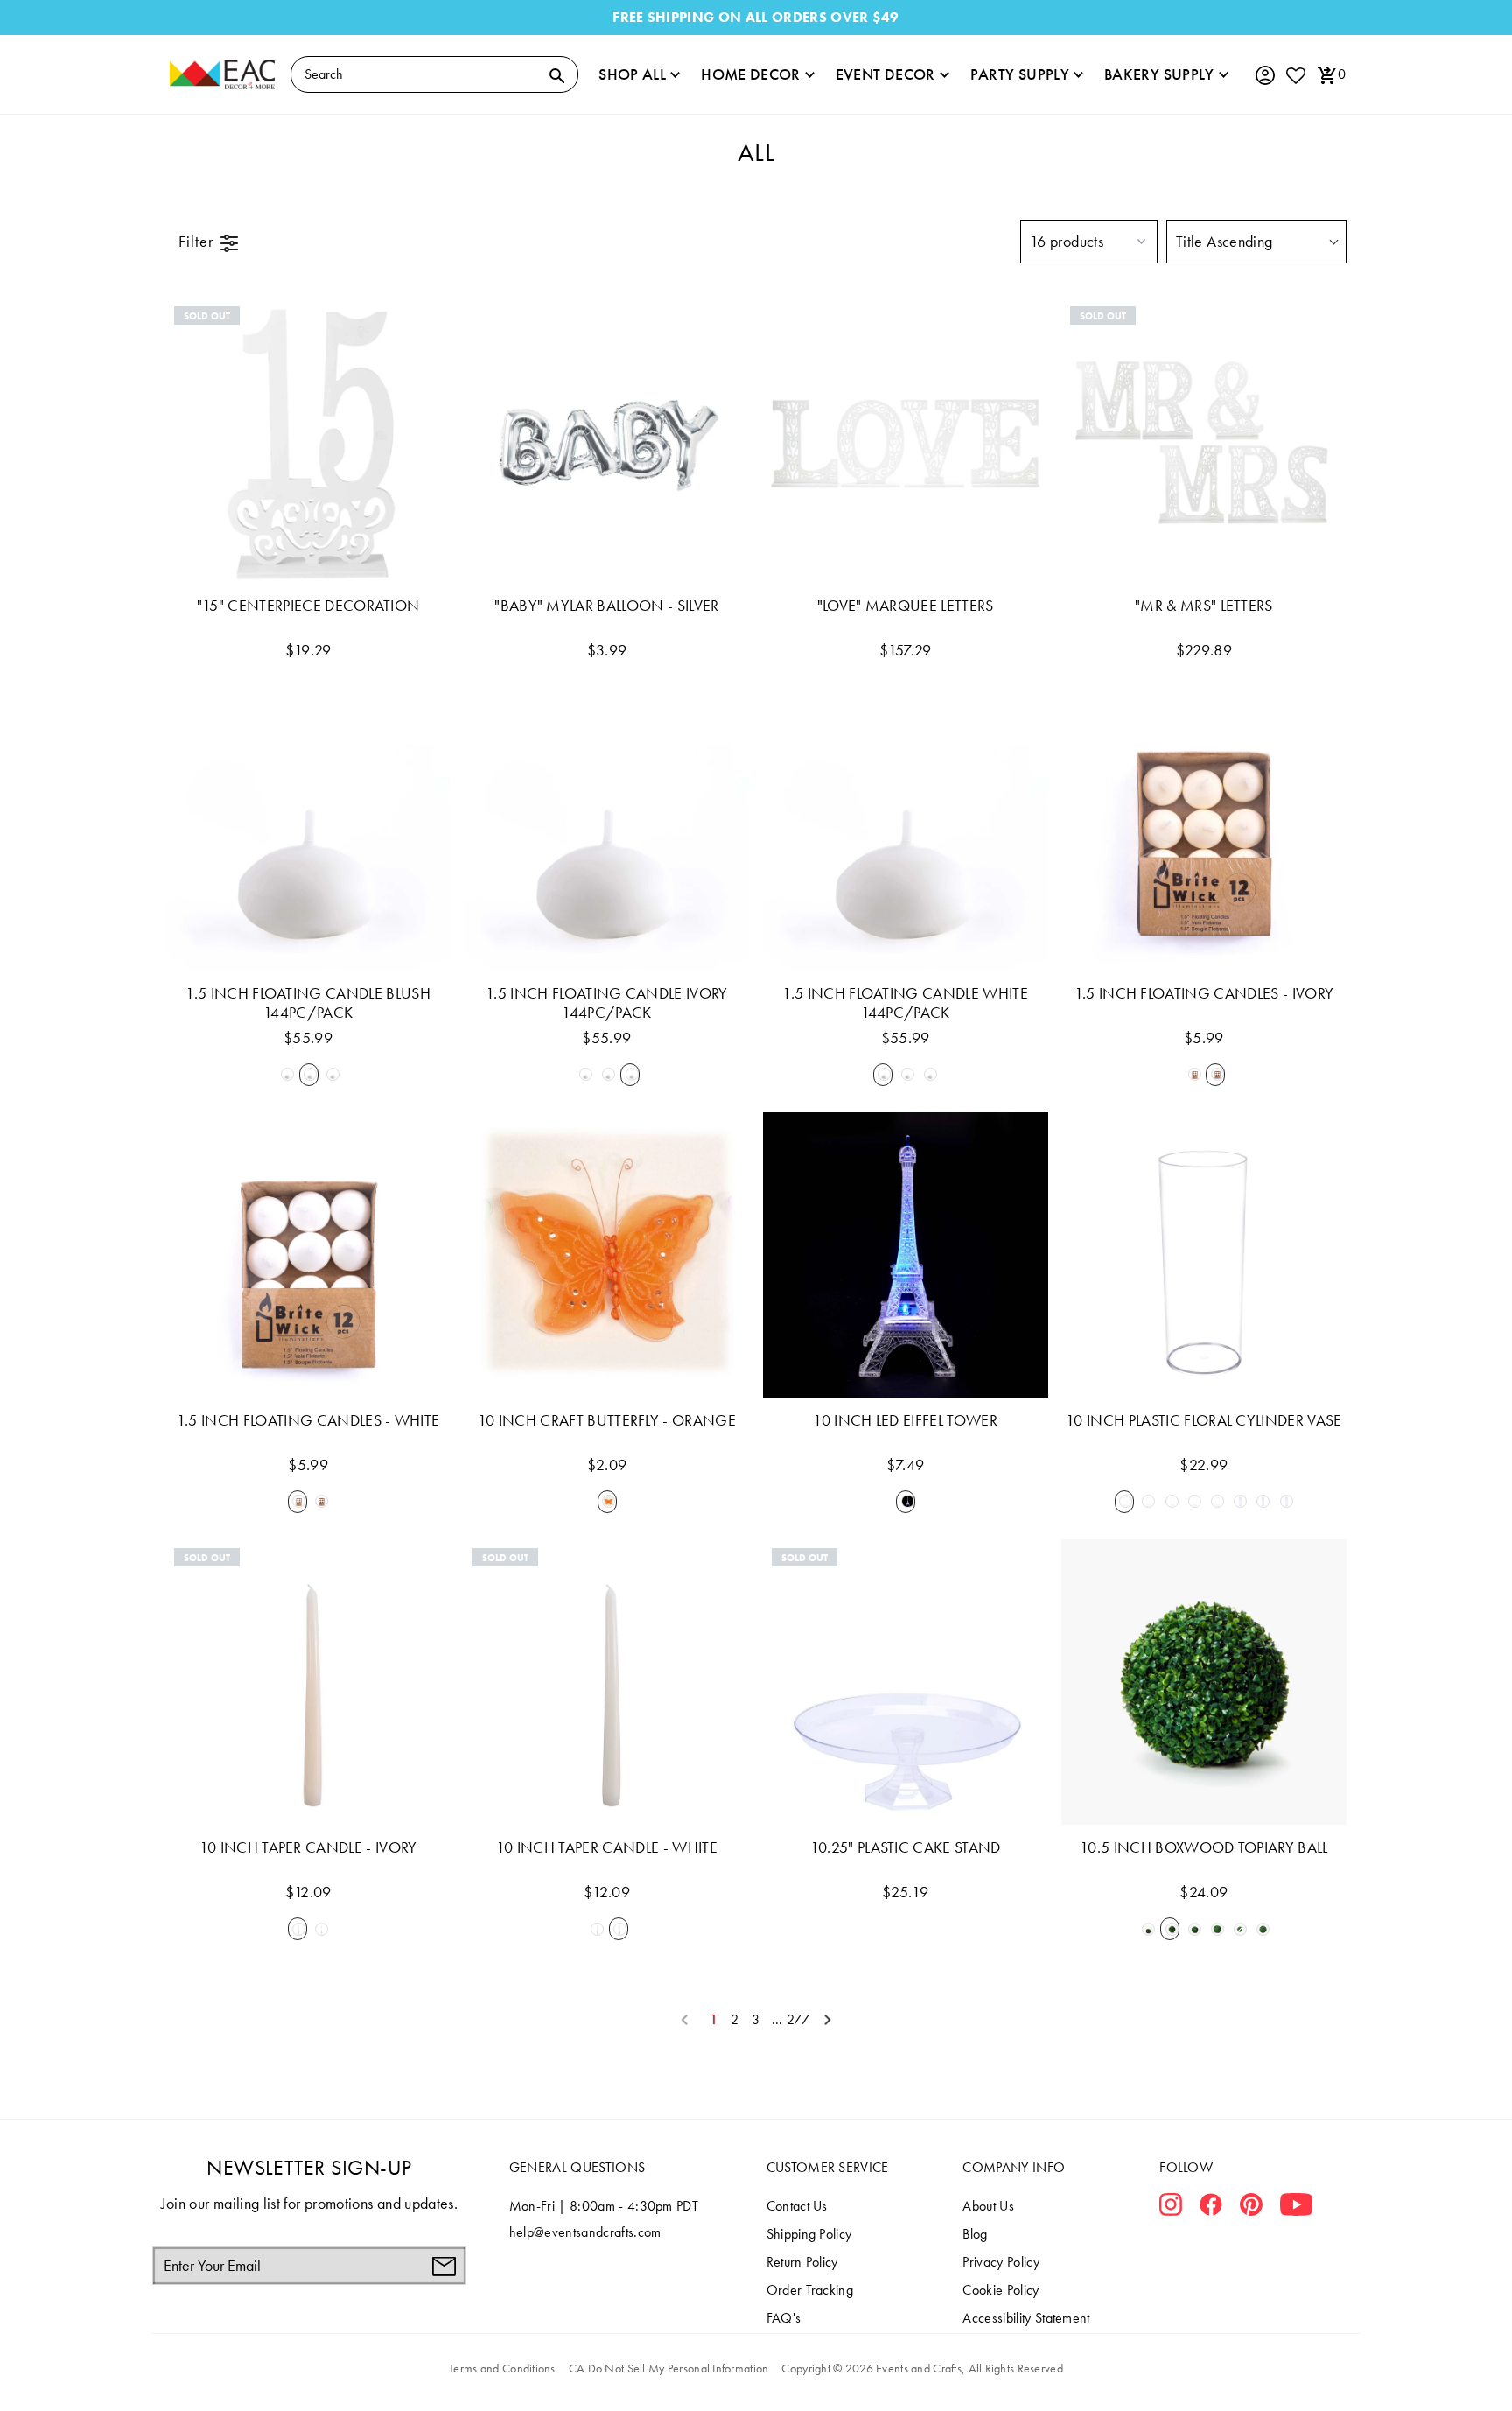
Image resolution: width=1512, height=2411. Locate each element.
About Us (988, 2206)
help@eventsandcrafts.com (585, 2232)
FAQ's (784, 2318)
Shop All (632, 74)
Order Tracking (810, 2290)
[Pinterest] (1251, 2208)
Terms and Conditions (502, 2368)
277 (798, 2020)
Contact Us (797, 2206)
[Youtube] (1296, 2208)
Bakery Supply (1159, 74)
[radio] (285, 1075)
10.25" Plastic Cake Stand (906, 1847)
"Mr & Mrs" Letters (1204, 606)
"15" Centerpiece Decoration (308, 606)
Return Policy (802, 2262)
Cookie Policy (1001, 2290)
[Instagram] (1171, 2208)
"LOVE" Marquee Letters (906, 606)
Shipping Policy (809, 2234)
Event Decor (885, 74)
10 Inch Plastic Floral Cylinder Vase (1204, 1420)
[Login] (1264, 76)
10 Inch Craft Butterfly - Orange (607, 1420)
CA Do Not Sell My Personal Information (669, 2368)
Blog (975, 2234)
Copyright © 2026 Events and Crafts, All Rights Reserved (922, 2368)
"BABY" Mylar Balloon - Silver (606, 606)
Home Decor (751, 74)
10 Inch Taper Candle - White (607, 1847)
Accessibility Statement (1026, 2318)
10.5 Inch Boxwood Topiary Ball (1204, 1847)
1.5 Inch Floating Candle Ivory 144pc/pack (607, 1003)
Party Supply (1020, 74)
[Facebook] (1211, 2208)
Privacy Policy (1001, 2262)
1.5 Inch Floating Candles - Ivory (1204, 993)
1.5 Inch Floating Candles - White (308, 1420)
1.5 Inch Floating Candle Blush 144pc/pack (308, 1003)
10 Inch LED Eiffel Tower (905, 1420)
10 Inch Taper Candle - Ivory (308, 1847)
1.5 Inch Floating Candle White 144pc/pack (905, 1003)
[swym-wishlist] (1295, 75)
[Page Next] (828, 2020)
